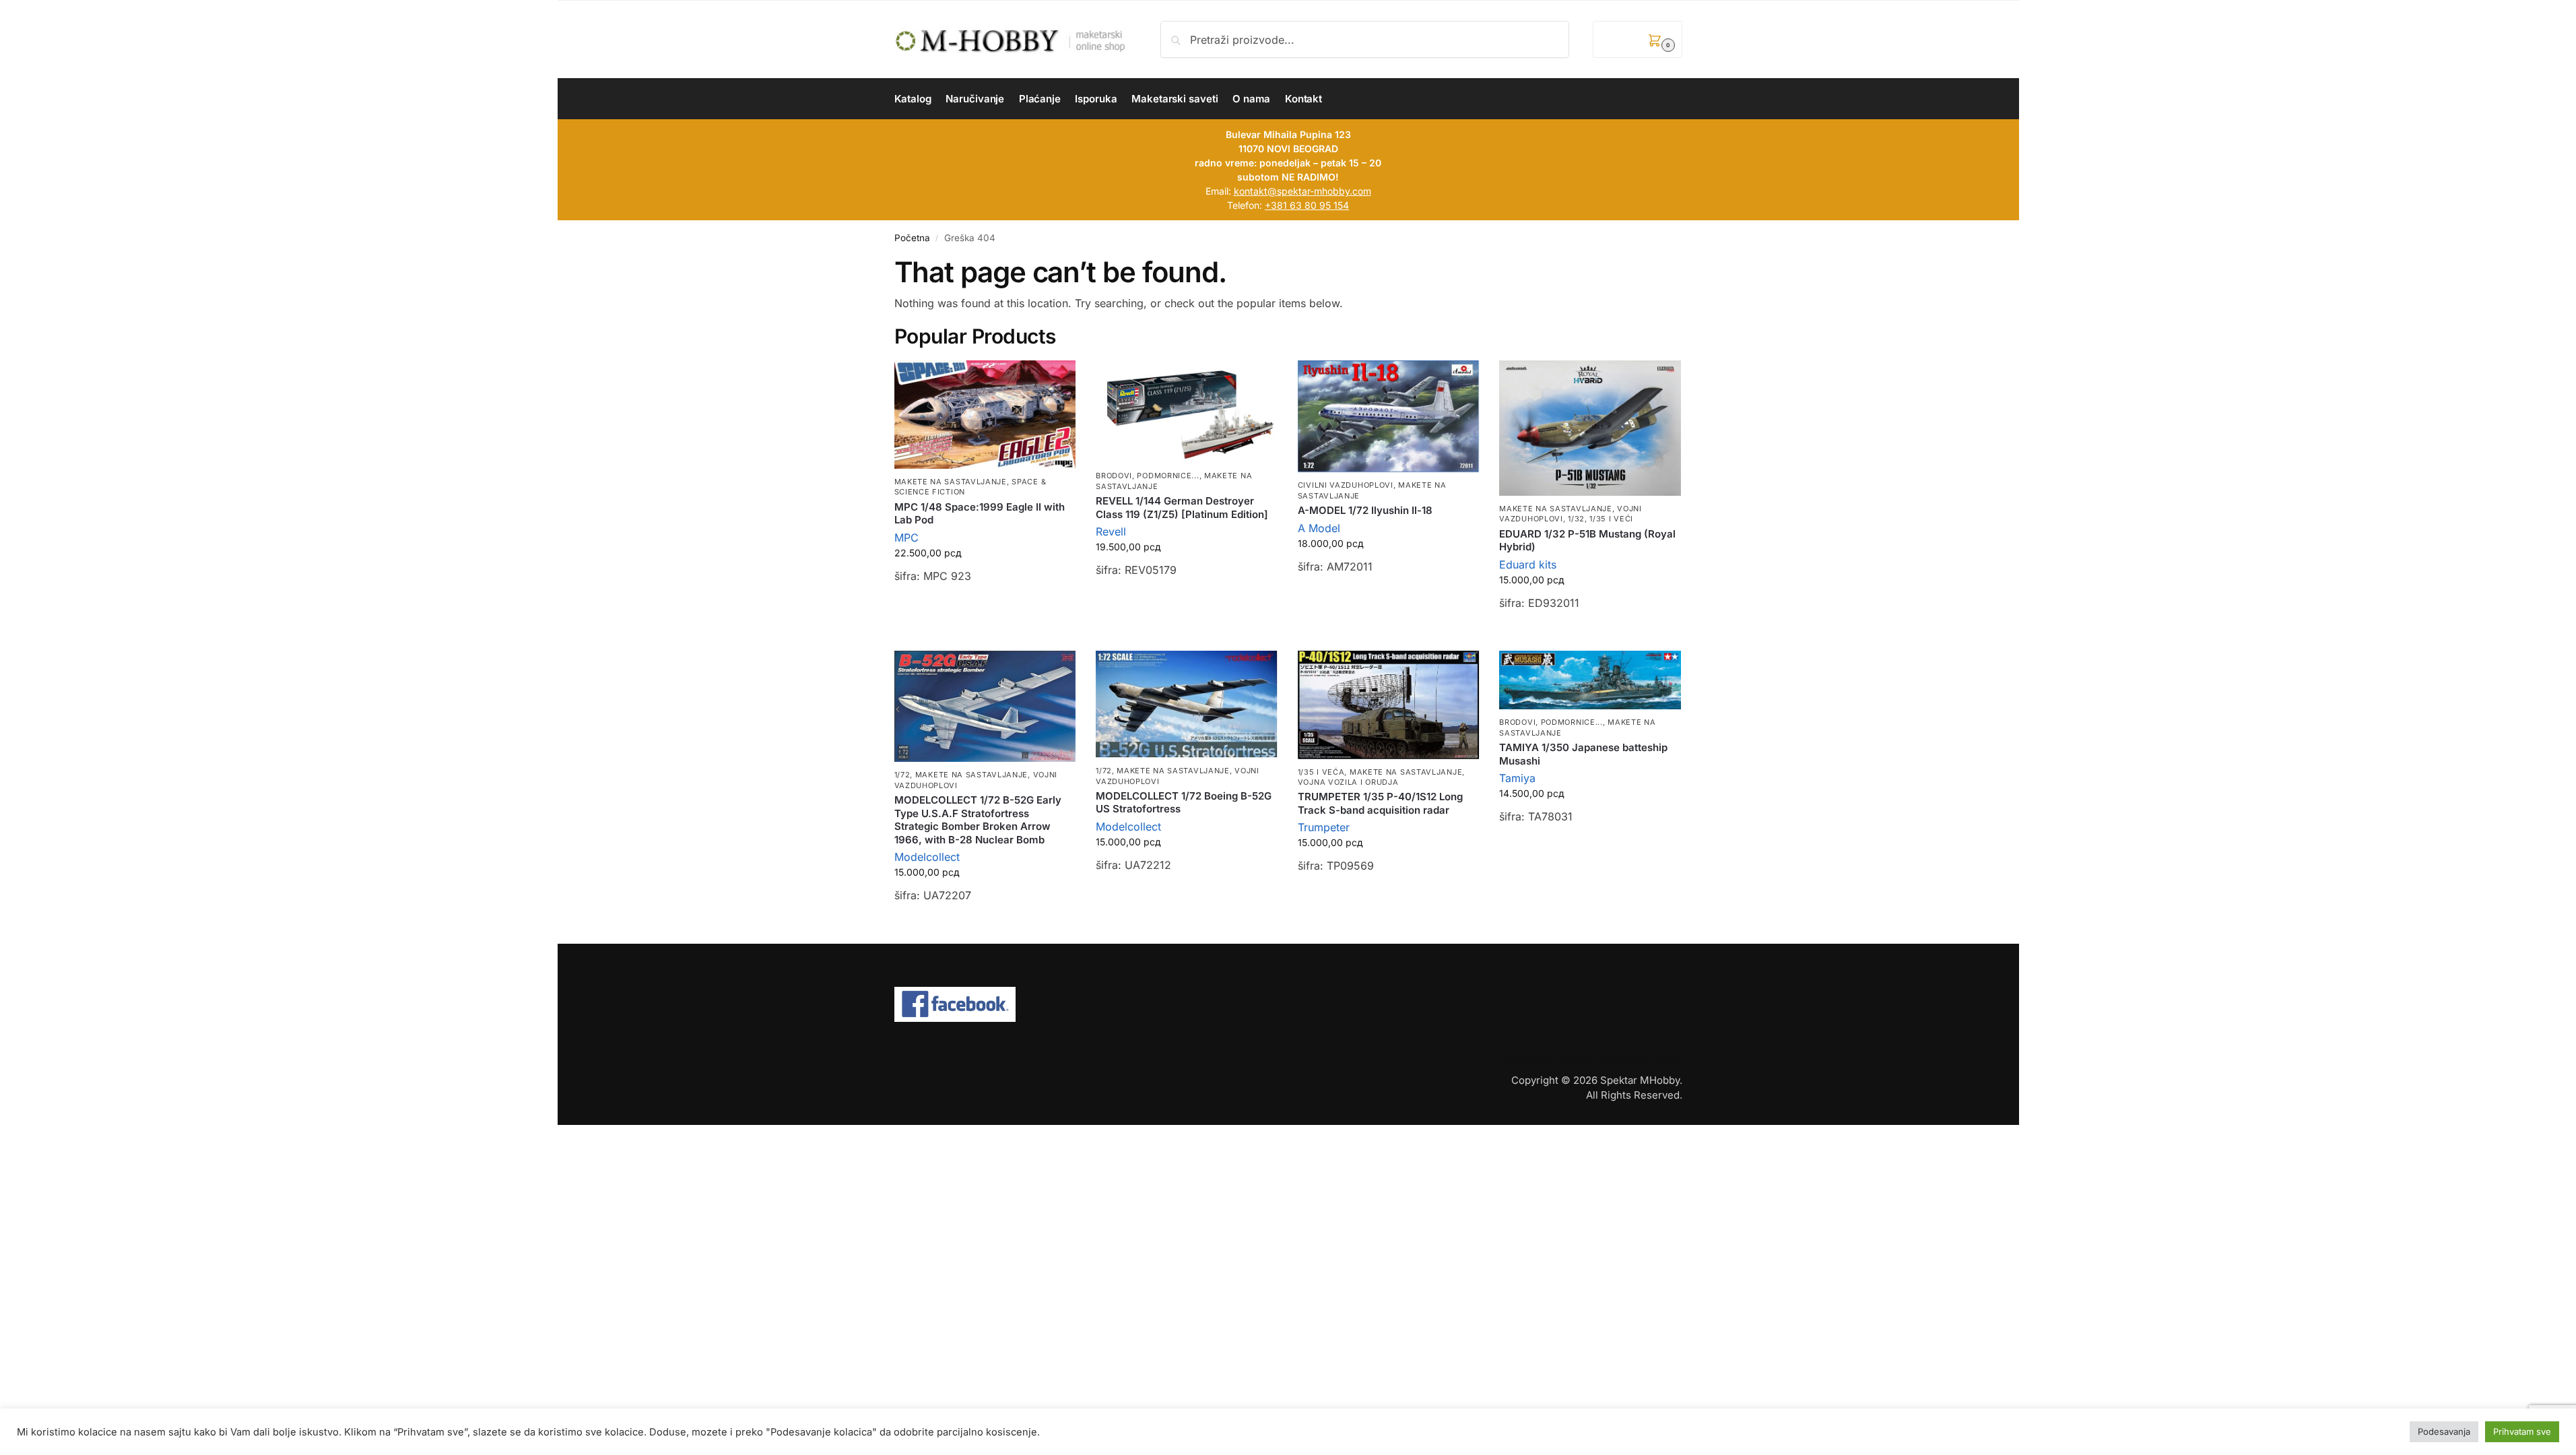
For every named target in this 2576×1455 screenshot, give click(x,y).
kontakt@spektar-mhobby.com (1302, 191)
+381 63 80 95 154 (1307, 205)
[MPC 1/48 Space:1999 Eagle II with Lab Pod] (985, 415)
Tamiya (1517, 778)
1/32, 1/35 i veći (1600, 519)
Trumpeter (1324, 827)
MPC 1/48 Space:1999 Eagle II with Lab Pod (980, 514)
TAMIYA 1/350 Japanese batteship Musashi (1583, 754)
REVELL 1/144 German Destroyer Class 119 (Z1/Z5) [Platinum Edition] (1182, 508)
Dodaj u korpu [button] (985, 610)
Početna (912, 238)
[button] (1637, 39)
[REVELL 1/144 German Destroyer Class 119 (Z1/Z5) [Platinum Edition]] (1187, 412)
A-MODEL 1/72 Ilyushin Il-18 (1365, 510)
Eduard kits (1528, 564)
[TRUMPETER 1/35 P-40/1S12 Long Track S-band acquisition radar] (1389, 705)
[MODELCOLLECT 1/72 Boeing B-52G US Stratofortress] (1187, 704)
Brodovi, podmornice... (1147, 476)
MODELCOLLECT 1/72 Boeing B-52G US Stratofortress (1184, 803)
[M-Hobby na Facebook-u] (1288, 1004)
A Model (1319, 528)
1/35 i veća (1321, 772)
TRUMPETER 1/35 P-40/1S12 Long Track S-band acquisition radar (1380, 803)
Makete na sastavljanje (951, 482)
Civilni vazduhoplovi (1346, 485)
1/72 (902, 775)
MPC (906, 538)
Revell (1111, 531)
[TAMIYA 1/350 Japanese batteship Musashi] (1590, 680)
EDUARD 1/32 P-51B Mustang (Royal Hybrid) (1587, 541)
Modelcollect (927, 857)
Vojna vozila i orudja (1348, 782)
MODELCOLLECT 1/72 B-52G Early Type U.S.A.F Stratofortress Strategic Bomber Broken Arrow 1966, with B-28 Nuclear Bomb (978, 820)
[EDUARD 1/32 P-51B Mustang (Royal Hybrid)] (1590, 428)
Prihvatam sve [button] (2522, 1437)
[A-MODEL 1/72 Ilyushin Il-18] (1389, 417)
